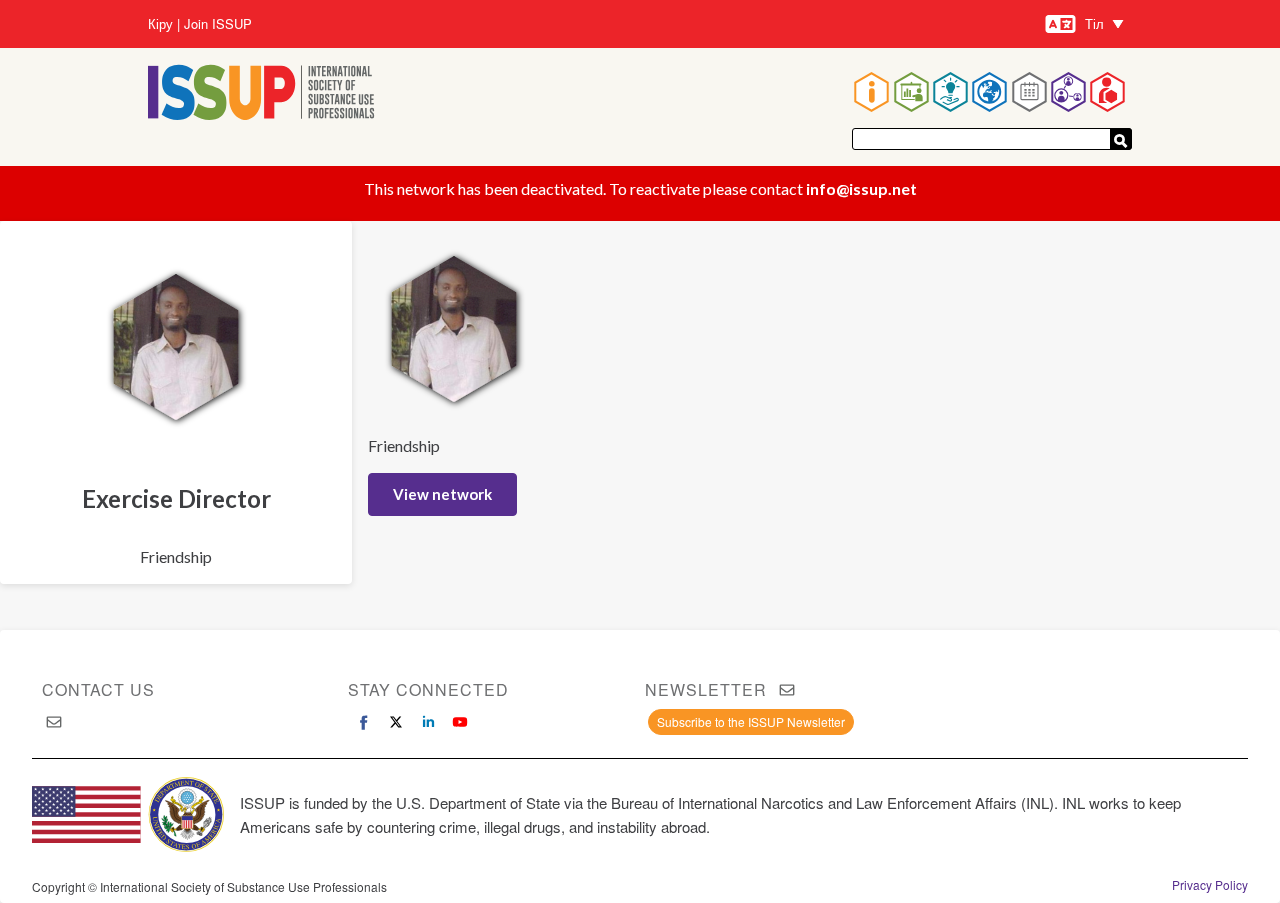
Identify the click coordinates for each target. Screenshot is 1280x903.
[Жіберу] (1121, 139)
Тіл (1094, 23)
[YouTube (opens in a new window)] (460, 722)
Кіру (160, 24)
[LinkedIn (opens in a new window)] (428, 722)
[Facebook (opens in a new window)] (364, 722)
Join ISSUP (218, 24)
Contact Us (98, 689)
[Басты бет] (261, 94)
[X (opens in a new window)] (396, 722)
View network (442, 494)
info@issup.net (861, 188)
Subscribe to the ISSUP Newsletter (751, 721)
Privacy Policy (1210, 885)
